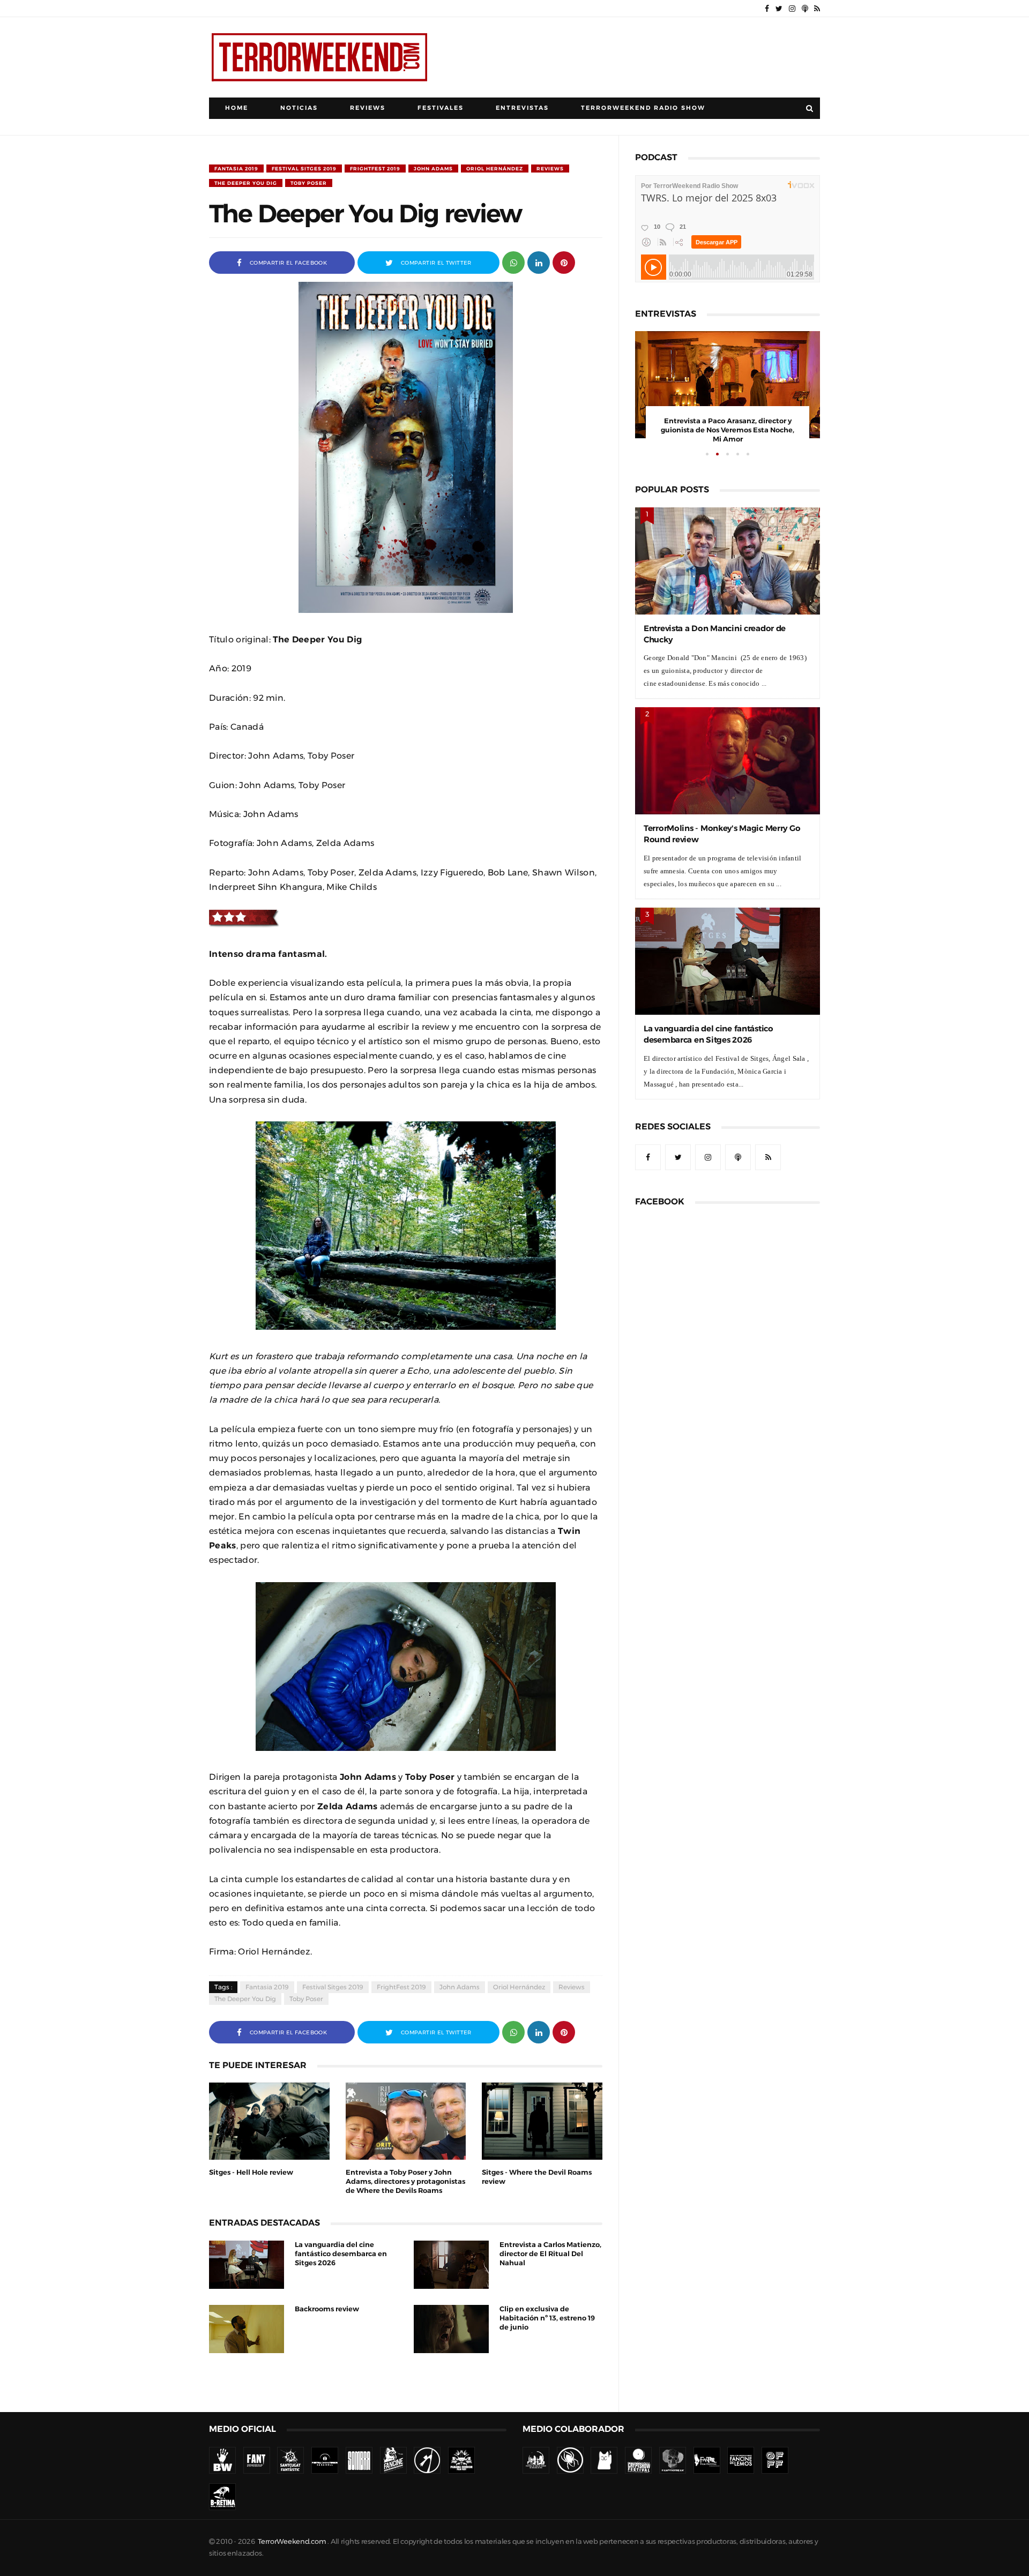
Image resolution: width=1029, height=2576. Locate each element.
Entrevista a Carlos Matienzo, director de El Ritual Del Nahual (550, 2254)
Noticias (299, 108)
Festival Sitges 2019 (304, 169)
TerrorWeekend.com (292, 2541)
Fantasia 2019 (236, 169)
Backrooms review (327, 2309)
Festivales (441, 108)
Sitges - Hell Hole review (251, 2172)
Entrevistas (522, 108)
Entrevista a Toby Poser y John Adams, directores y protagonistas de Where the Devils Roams (405, 2181)
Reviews (368, 108)
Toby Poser (309, 183)
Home (237, 108)
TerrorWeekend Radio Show (643, 108)
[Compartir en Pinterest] (564, 262)
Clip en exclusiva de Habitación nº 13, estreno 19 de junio (547, 2318)
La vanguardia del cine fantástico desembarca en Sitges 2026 (341, 2254)
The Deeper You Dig (246, 183)
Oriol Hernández (495, 169)
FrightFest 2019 (375, 169)
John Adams (433, 169)
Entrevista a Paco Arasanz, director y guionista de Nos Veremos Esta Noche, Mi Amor (728, 430)
